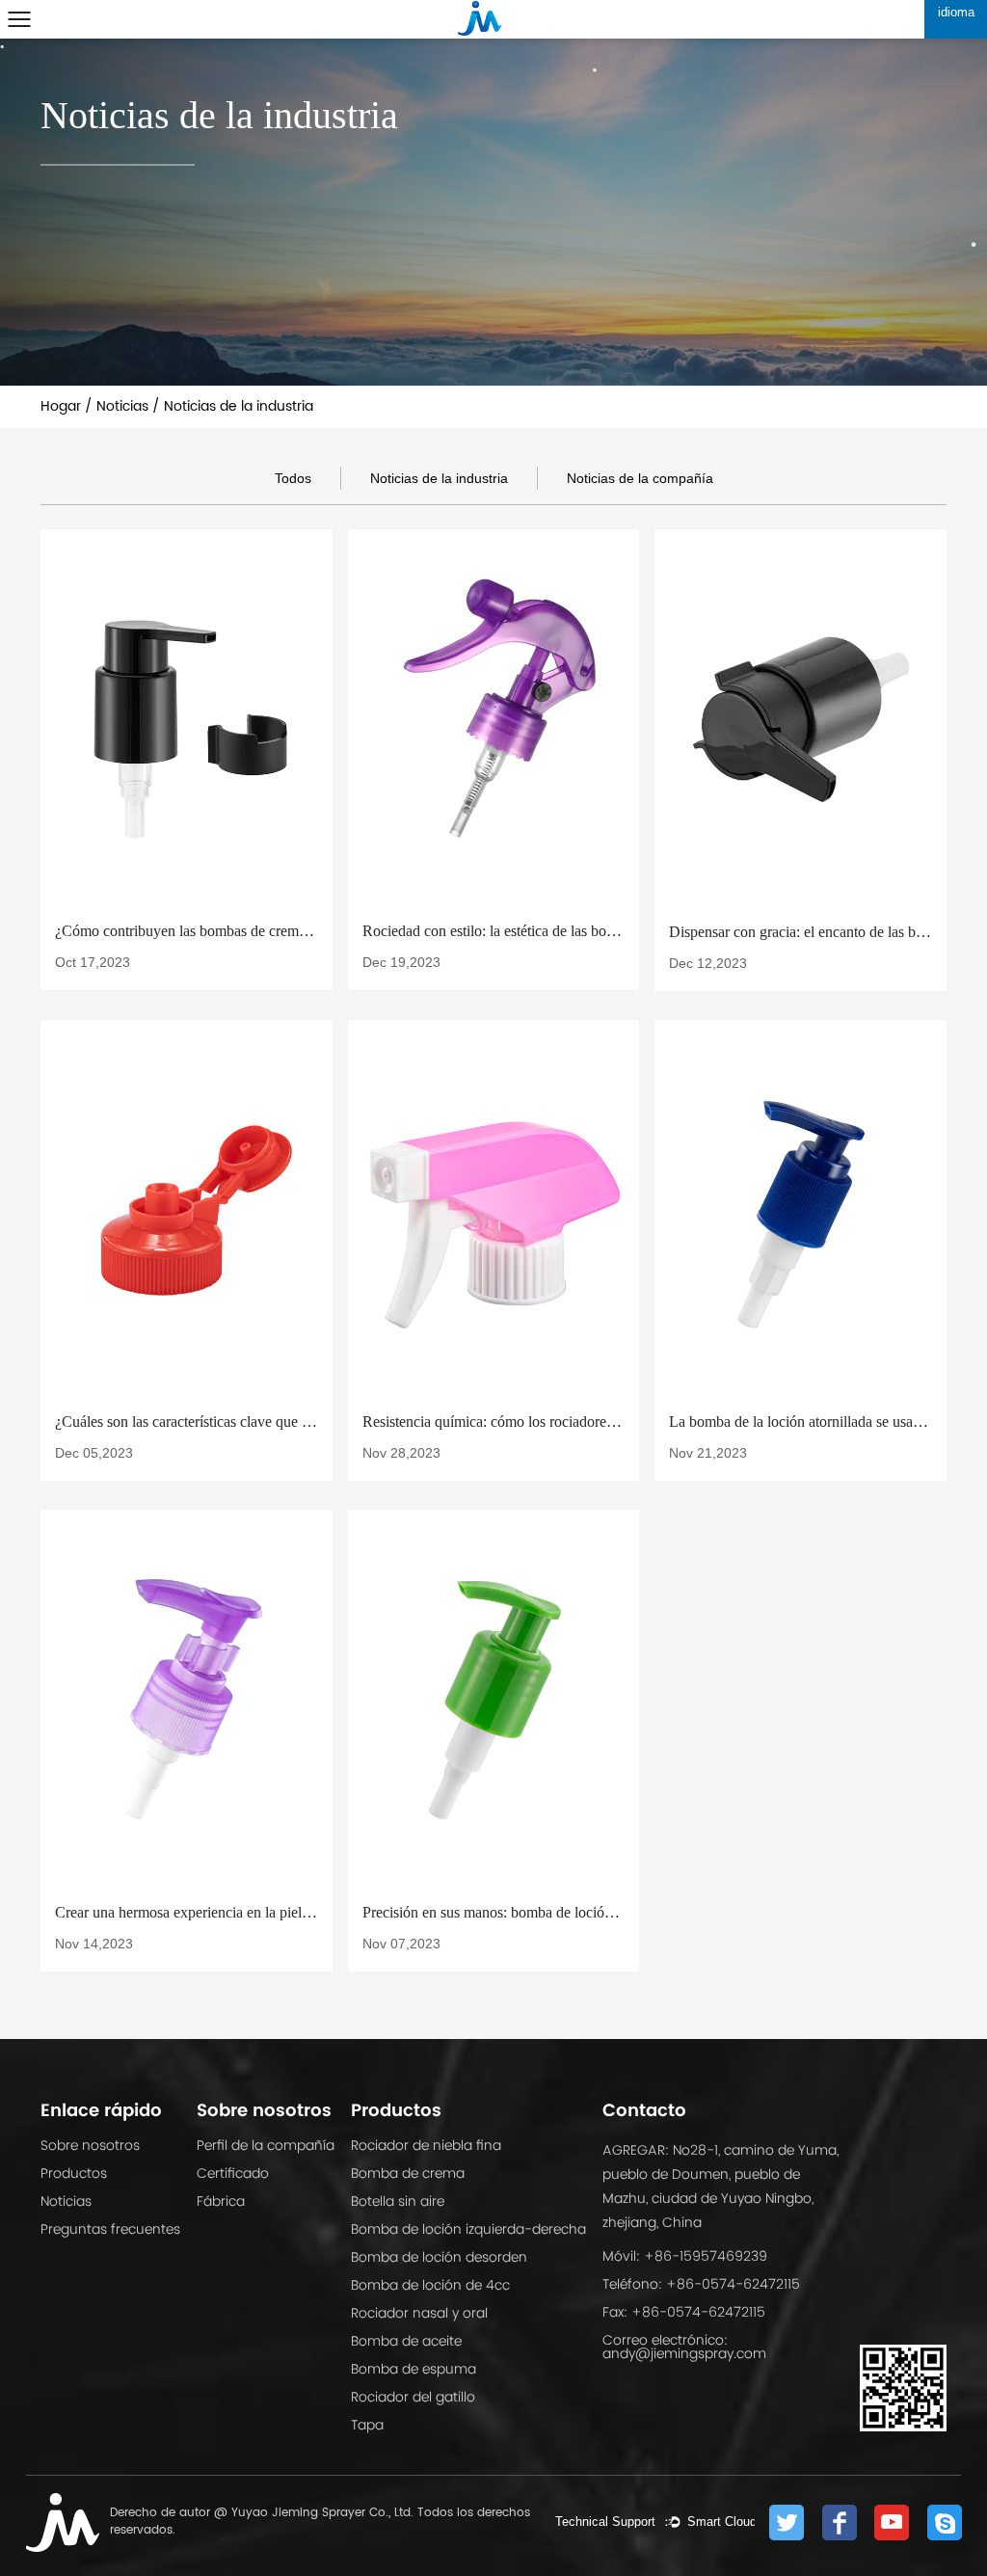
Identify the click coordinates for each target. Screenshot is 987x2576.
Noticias (122, 406)
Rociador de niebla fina (426, 2145)
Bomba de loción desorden (439, 2257)
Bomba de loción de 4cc (430, 2285)
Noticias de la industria (439, 478)
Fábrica (221, 2201)
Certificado (233, 2173)
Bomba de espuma (413, 2369)
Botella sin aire (398, 2201)
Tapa (367, 2425)
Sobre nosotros (90, 2145)
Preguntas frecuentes (110, 2229)
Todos (293, 478)
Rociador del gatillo (413, 2397)
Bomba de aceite (406, 2341)
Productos (74, 2173)
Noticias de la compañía (640, 478)
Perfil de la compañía (266, 2145)
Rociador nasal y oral (419, 2313)
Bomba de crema (408, 2173)
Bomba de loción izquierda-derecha (468, 2229)
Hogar (61, 406)
